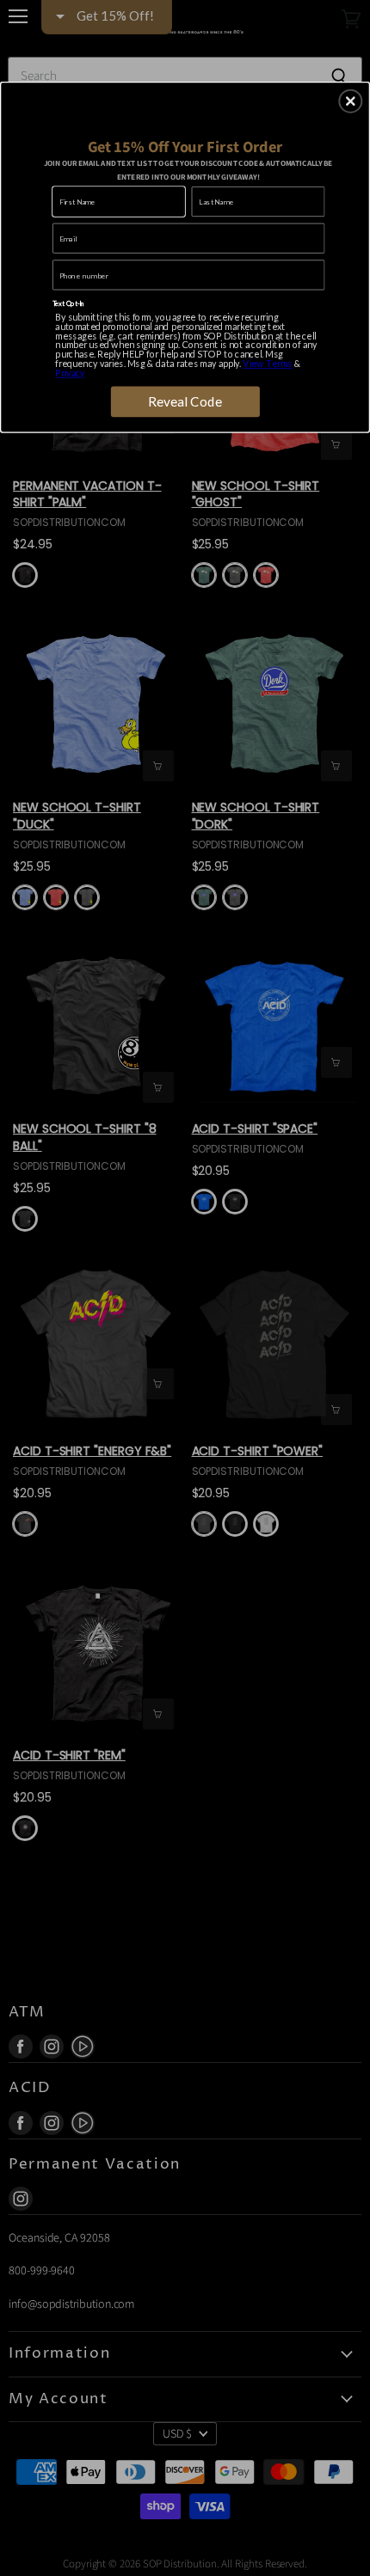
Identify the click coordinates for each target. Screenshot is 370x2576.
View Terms (267, 363)
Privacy (70, 373)
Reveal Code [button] (185, 401)
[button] (350, 101)
